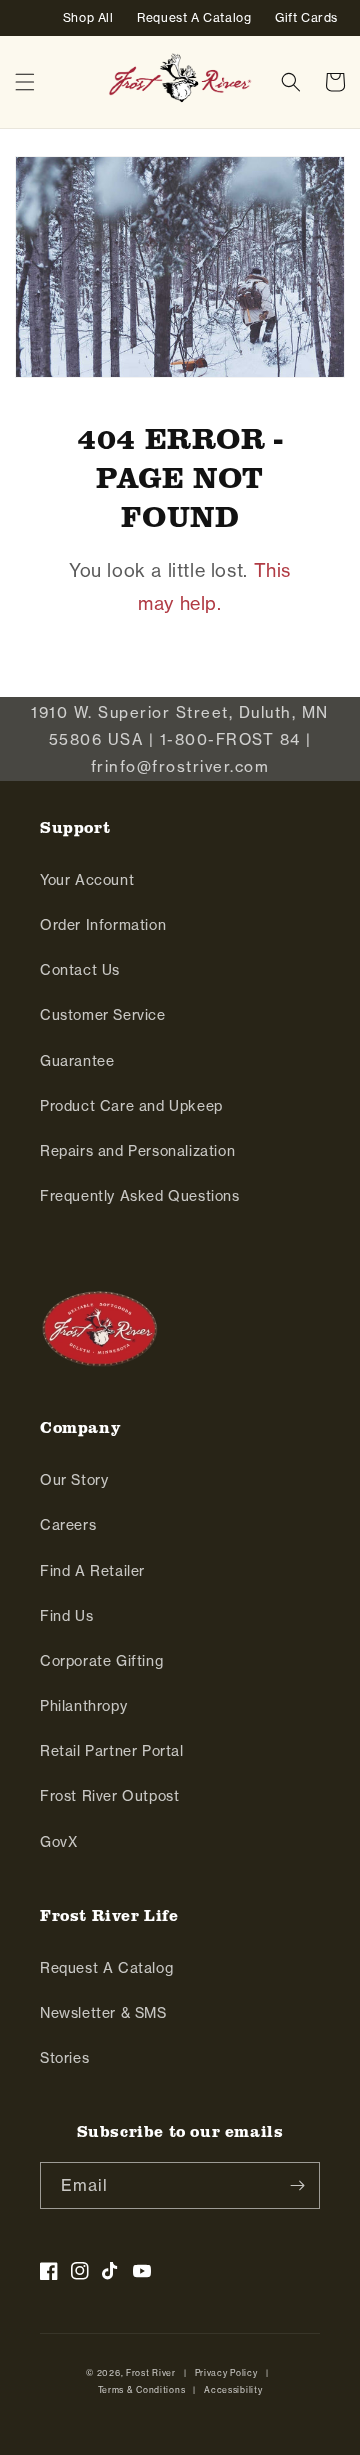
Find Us (66, 1616)
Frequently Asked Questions (140, 1196)
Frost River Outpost (109, 1796)
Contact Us (80, 970)
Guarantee (77, 1061)
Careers (68, 1525)
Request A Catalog (106, 1968)
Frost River (151, 2373)
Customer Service (103, 1015)
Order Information (103, 925)
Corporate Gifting (101, 1661)
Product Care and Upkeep (131, 1106)
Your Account (87, 880)
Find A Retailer (92, 1571)
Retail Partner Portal (112, 1751)
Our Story (74, 1480)
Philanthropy (83, 1706)
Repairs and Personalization (137, 1151)
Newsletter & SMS (103, 2013)
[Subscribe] (297, 2185)
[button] (25, 82)
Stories (64, 2058)
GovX (58, 1842)
